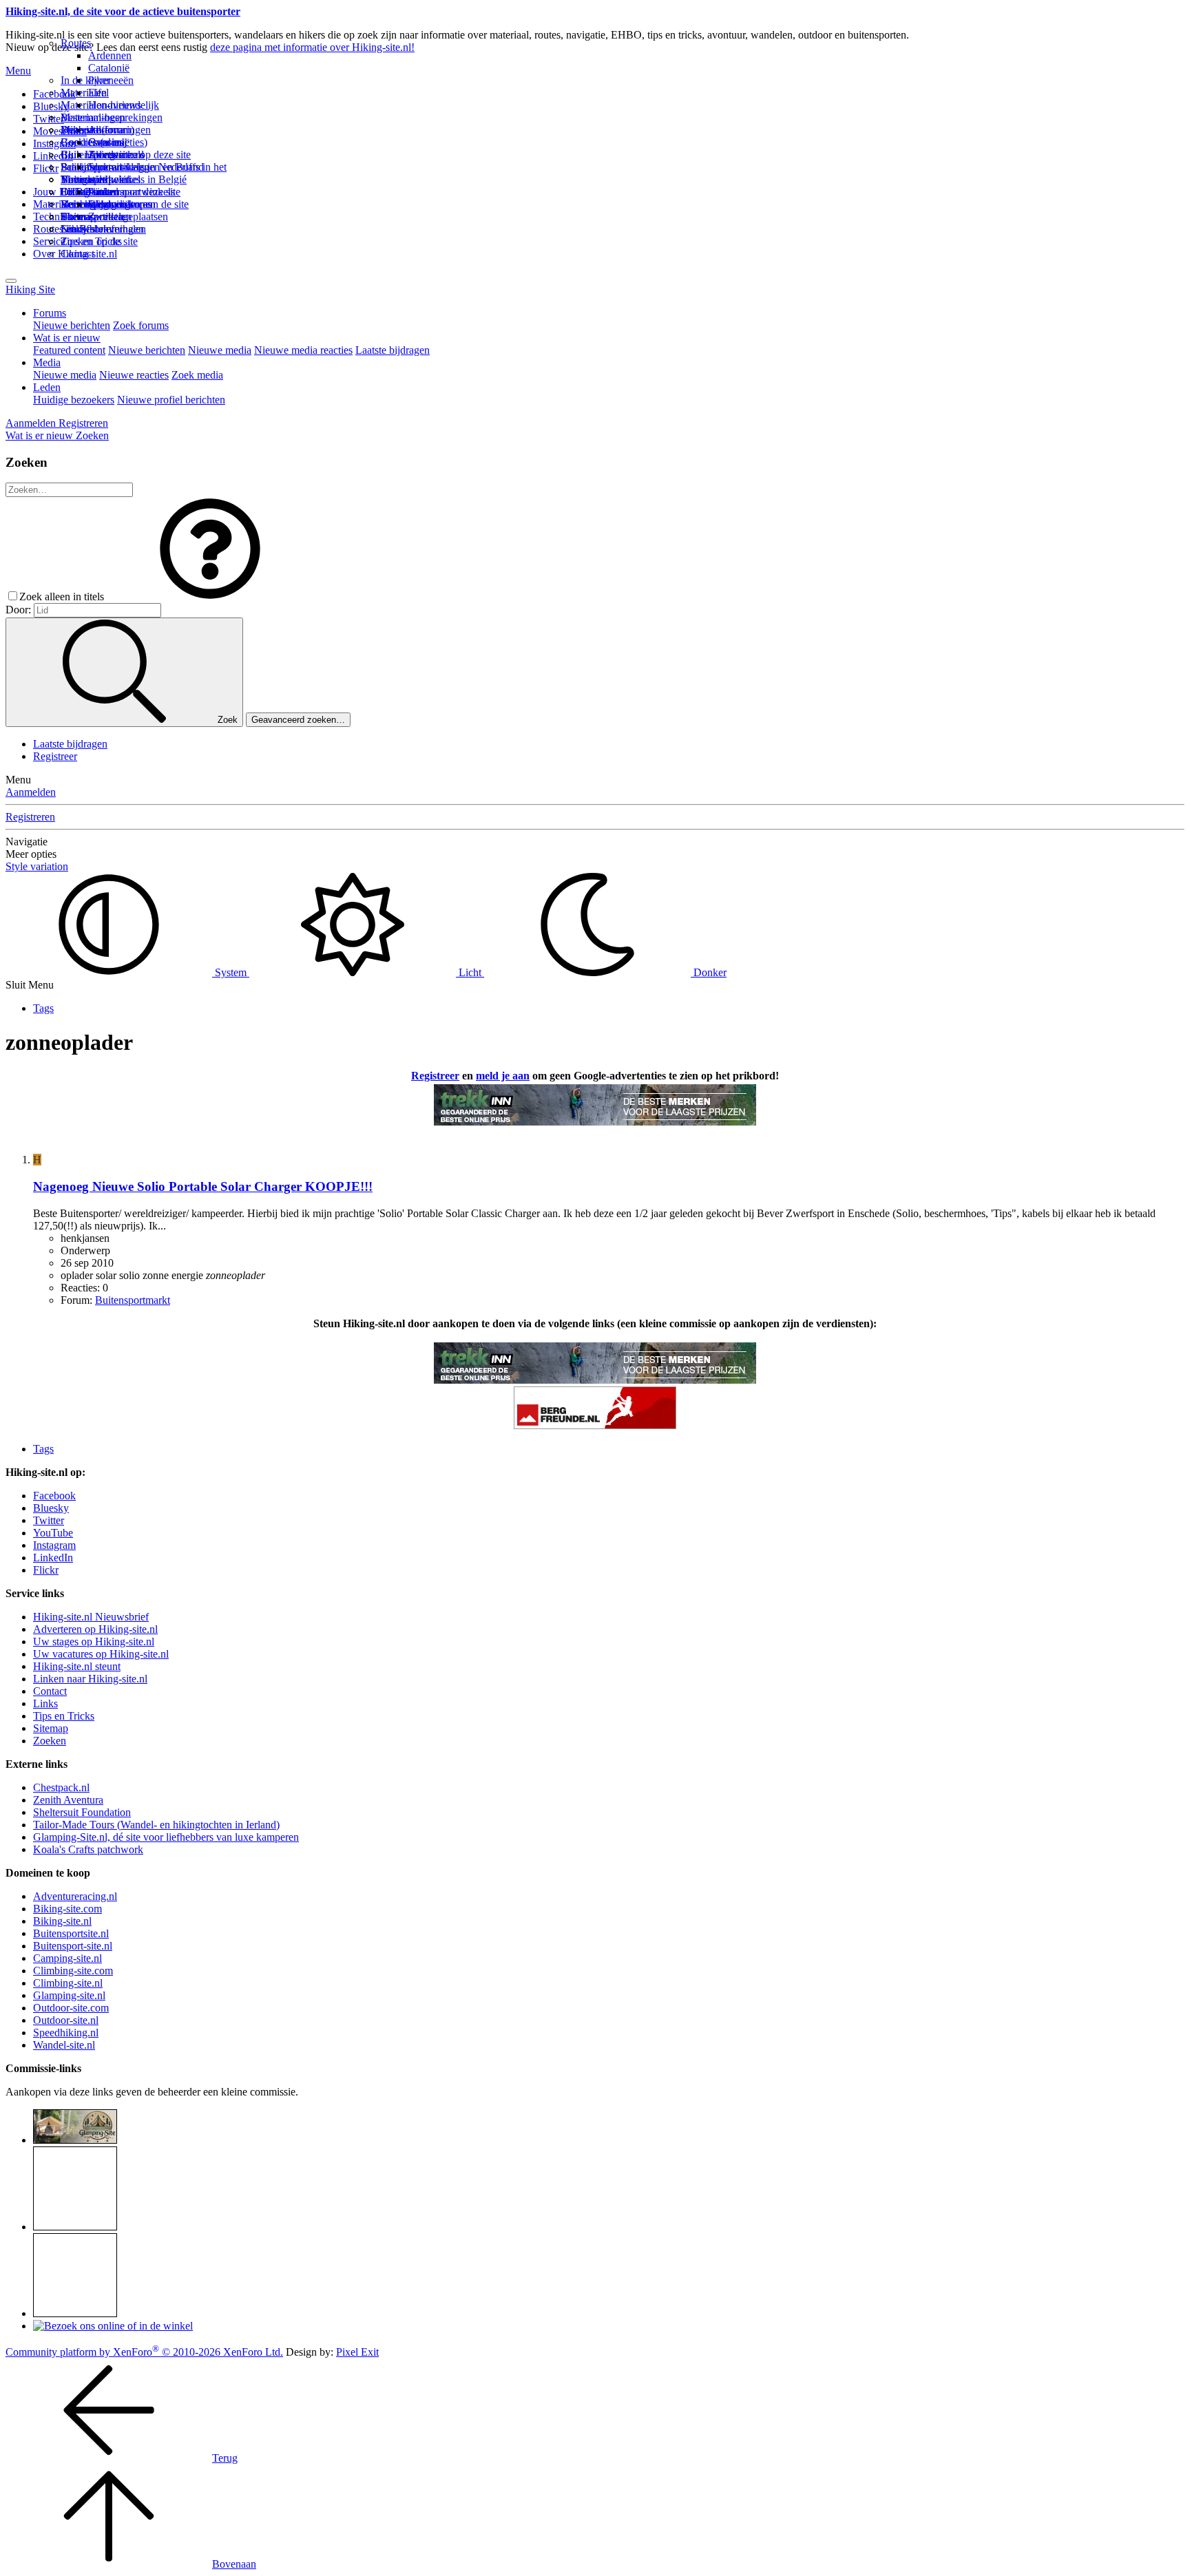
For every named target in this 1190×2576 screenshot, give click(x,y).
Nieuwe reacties (134, 375)
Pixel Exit (357, 2352)
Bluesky (51, 1508)
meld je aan (503, 1076)
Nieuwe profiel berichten (171, 400)
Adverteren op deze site (139, 155)
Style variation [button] (37, 866)
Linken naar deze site (134, 192)
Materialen (84, 93)
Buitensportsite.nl (71, 1933)
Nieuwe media (220, 350)
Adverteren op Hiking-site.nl (95, 1629)
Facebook (54, 94)
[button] (210, 597)
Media (47, 362)
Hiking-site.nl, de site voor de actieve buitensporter (123, 11)
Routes (76, 43)
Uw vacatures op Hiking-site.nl (101, 1654)
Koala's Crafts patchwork (88, 1849)
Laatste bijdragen (393, 350)
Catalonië (109, 68)
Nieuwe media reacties (303, 350)
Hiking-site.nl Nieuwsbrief (91, 1617)
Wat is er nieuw (67, 338)
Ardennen (110, 55)
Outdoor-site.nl (66, 2020)
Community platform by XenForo (144, 2352)
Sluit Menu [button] (30, 985)
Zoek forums (141, 325)
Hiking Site (30, 289)
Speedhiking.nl (66, 2033)
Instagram (54, 144)
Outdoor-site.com (71, 2008)
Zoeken (50, 1741)
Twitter (49, 1520)
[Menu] (11, 281)
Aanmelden (31, 792)
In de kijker (85, 80)
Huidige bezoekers (74, 400)
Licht (470, 972)
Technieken (58, 217)
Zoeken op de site (99, 241)
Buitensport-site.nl (73, 1946)
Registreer (55, 756)
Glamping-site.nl (69, 1995)
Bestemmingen (93, 117)
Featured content (69, 350)
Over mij (107, 142)
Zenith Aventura (68, 1800)
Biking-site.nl (62, 1921)
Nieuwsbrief (87, 229)
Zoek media (197, 375)
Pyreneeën (111, 80)
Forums (50, 313)
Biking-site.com (67, 1909)
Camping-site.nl (67, 1958)
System (231, 972)
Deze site (81, 130)
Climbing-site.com (73, 1971)
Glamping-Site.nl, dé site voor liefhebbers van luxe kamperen (166, 1837)
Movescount (60, 131)
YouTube (53, 1533)
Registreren (30, 817)
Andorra (106, 130)
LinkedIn (53, 1558)
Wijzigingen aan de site (138, 204)
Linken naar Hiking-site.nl (90, 1679)
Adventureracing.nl (75, 1896)
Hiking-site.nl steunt (77, 1666)
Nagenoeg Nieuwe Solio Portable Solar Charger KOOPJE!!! (203, 1186)
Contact (77, 254)
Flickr (46, 168)
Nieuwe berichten (72, 325)
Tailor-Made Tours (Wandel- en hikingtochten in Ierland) (156, 1825)
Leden (47, 387)
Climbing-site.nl (68, 1983)
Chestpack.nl (61, 1787)
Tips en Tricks (64, 1716)
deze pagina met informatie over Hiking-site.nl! (312, 47)
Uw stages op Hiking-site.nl (94, 1641)
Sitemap (78, 217)
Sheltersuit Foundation (82, 1812)
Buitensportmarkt (133, 1300)
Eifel (98, 93)
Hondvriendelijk (124, 105)
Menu (18, 71)
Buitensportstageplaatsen (114, 217)
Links (45, 1703)
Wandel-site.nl (64, 2045)
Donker (709, 972)
